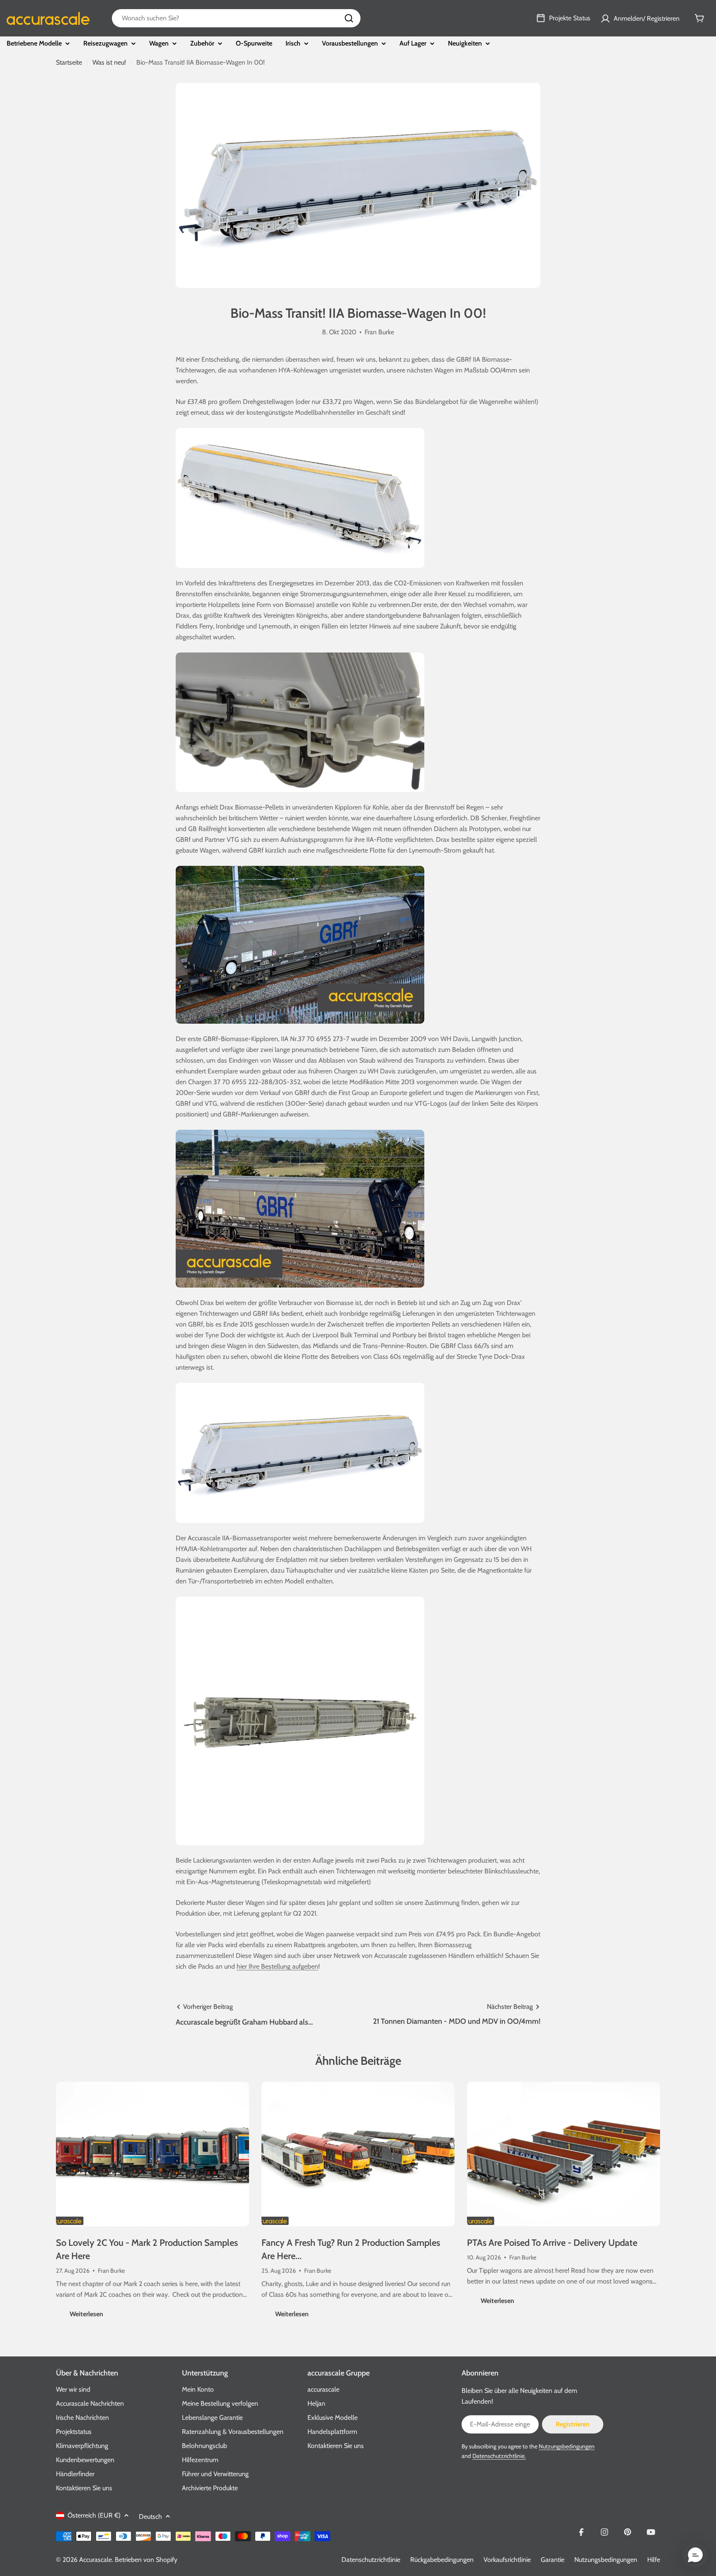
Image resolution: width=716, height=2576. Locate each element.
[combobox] (236, 18)
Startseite (69, 62)
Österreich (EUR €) (94, 2515)
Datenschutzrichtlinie (371, 2560)
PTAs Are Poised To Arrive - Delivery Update (552, 2243)
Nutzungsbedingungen (567, 2446)
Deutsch (150, 2517)
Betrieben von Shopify (146, 2560)
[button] (695, 2555)
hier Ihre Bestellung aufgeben (277, 1966)
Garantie (553, 2560)
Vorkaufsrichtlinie (507, 2560)
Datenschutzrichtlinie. (499, 2456)
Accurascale (96, 2560)
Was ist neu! (109, 62)
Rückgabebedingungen (442, 2560)
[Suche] (349, 18)
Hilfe (654, 2560)
